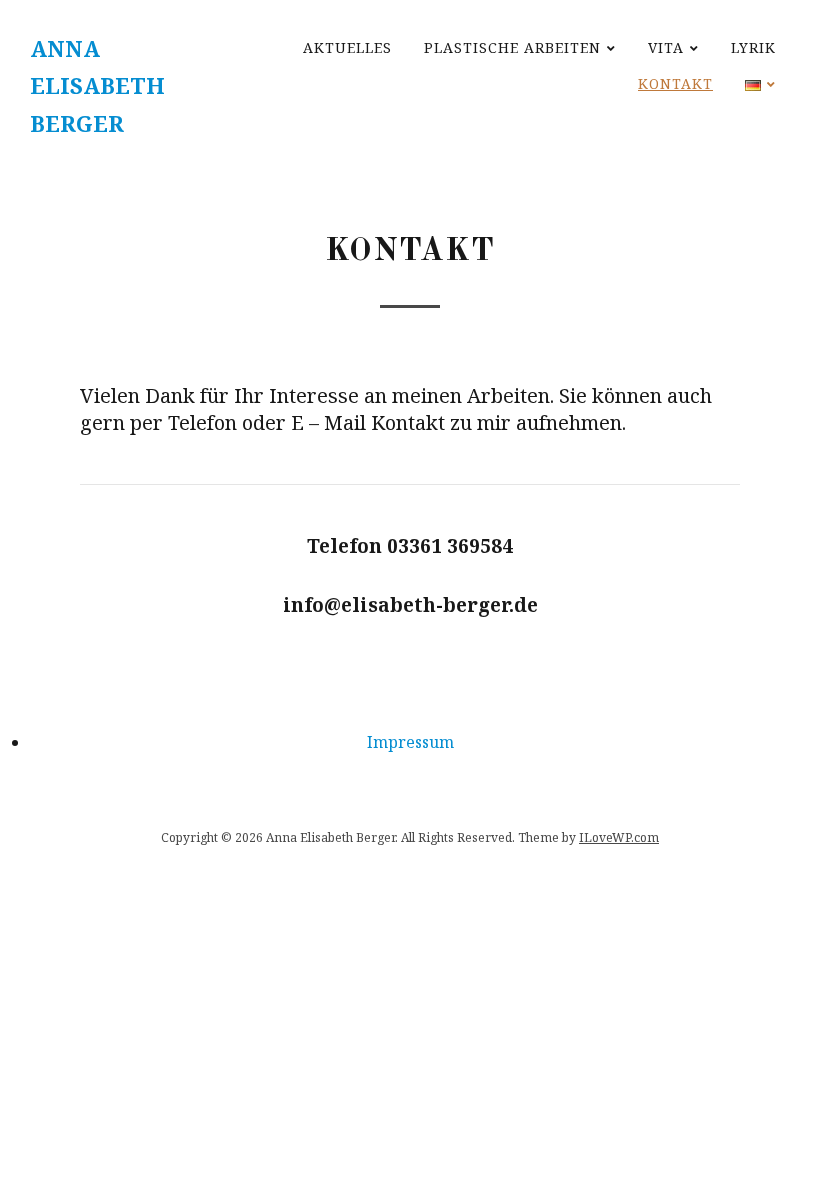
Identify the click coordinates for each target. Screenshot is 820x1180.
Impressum (410, 742)
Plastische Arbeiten (512, 47)
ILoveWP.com (619, 837)
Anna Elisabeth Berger (97, 85)
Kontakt (675, 83)
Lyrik (753, 47)
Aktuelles (347, 47)
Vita (666, 47)
